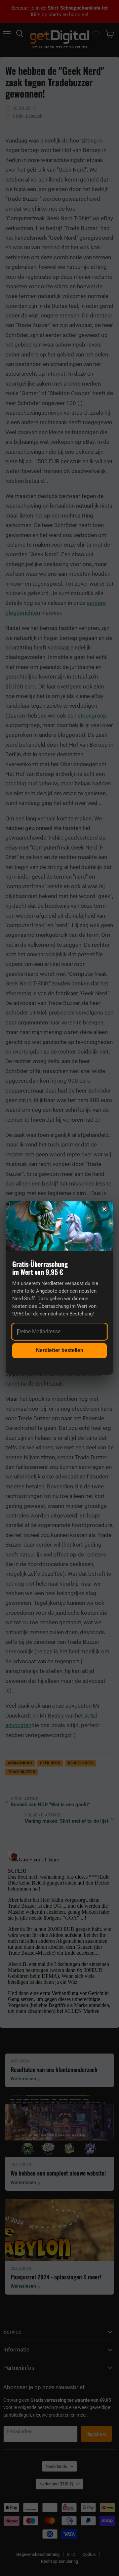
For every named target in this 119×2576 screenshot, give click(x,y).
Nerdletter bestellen (60, 1350)
